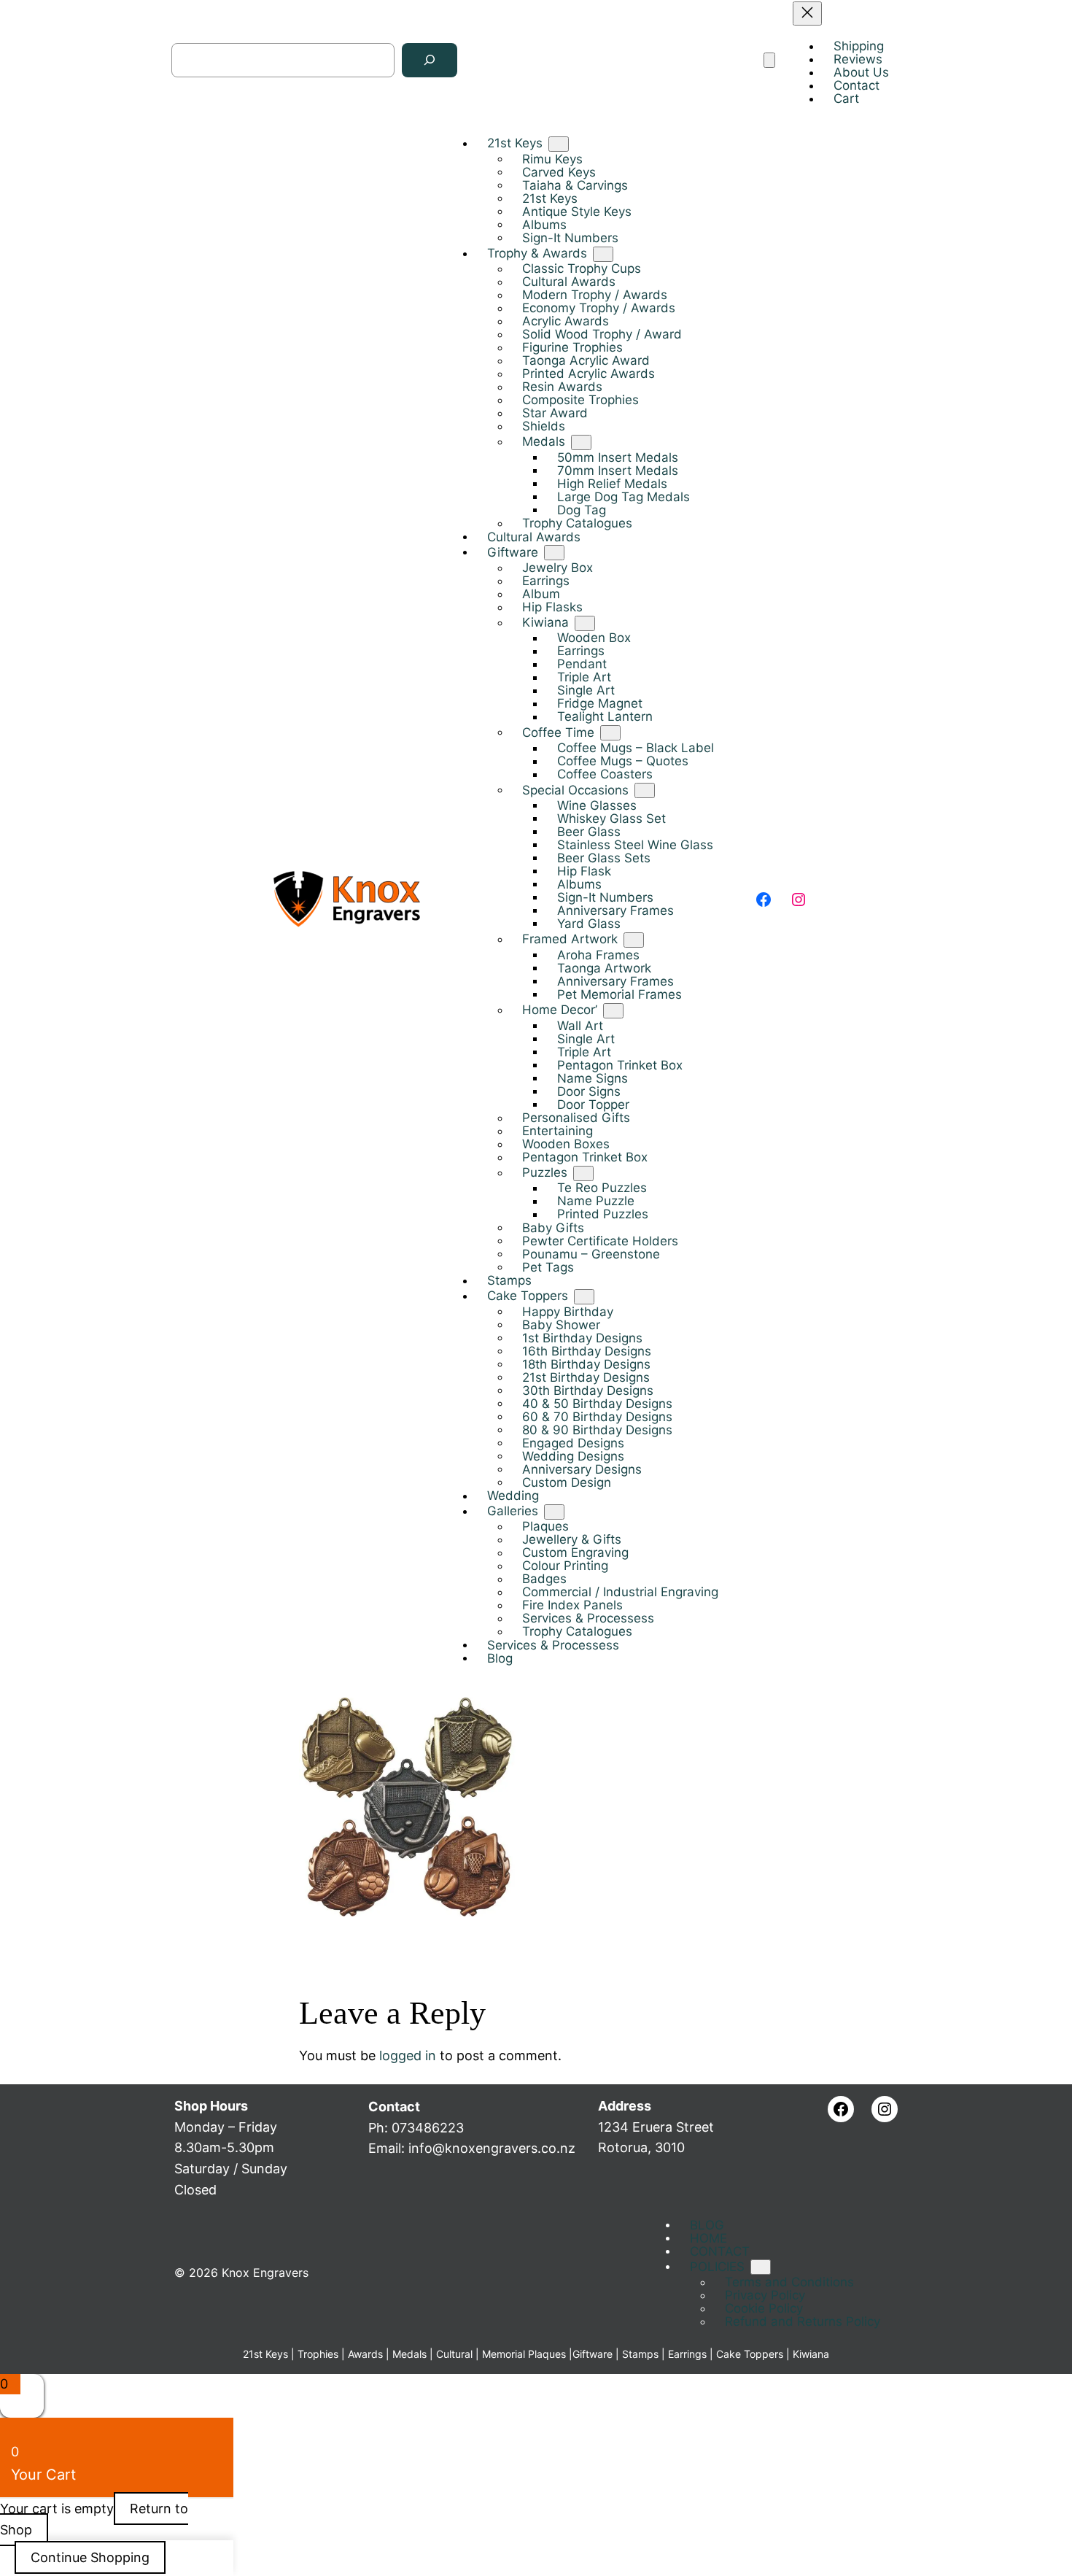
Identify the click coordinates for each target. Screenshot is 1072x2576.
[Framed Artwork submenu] (634, 940)
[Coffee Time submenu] (610, 733)
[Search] (430, 60)
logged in (408, 2055)
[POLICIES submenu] (761, 2267)
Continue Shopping (90, 2557)
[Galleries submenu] (554, 1511)
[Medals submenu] (581, 442)
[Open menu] (769, 60)
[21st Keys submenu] (559, 144)
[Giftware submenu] (554, 553)
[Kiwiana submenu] (585, 623)
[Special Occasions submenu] (645, 790)
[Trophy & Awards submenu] (603, 254)
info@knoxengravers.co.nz (492, 2148)
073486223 (428, 2128)
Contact (394, 2107)
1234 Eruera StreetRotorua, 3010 (656, 2127)
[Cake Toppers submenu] (584, 1296)
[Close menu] (807, 13)
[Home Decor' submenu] (613, 1010)
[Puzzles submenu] (583, 1173)
